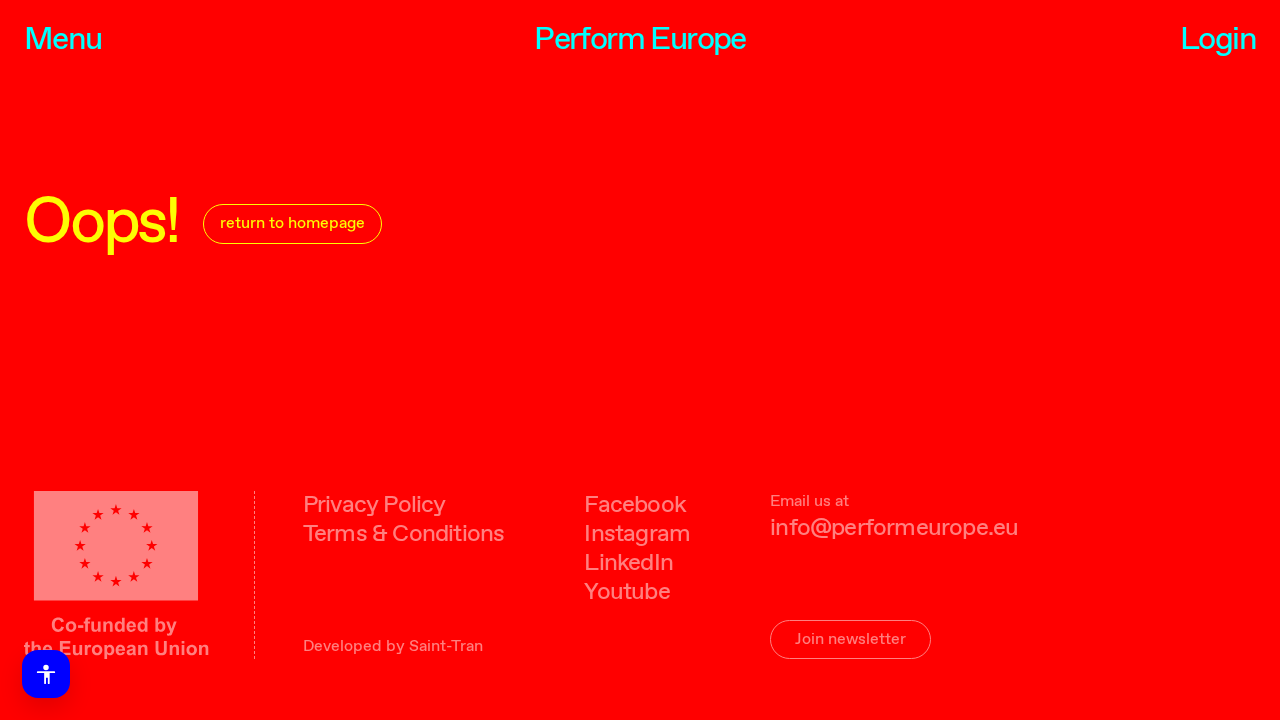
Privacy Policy (374, 505)
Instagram (637, 534)
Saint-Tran (446, 646)
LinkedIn (628, 563)
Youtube (626, 592)
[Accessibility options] (46, 674)
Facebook (635, 505)
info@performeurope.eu (894, 528)
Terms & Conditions (404, 534)
